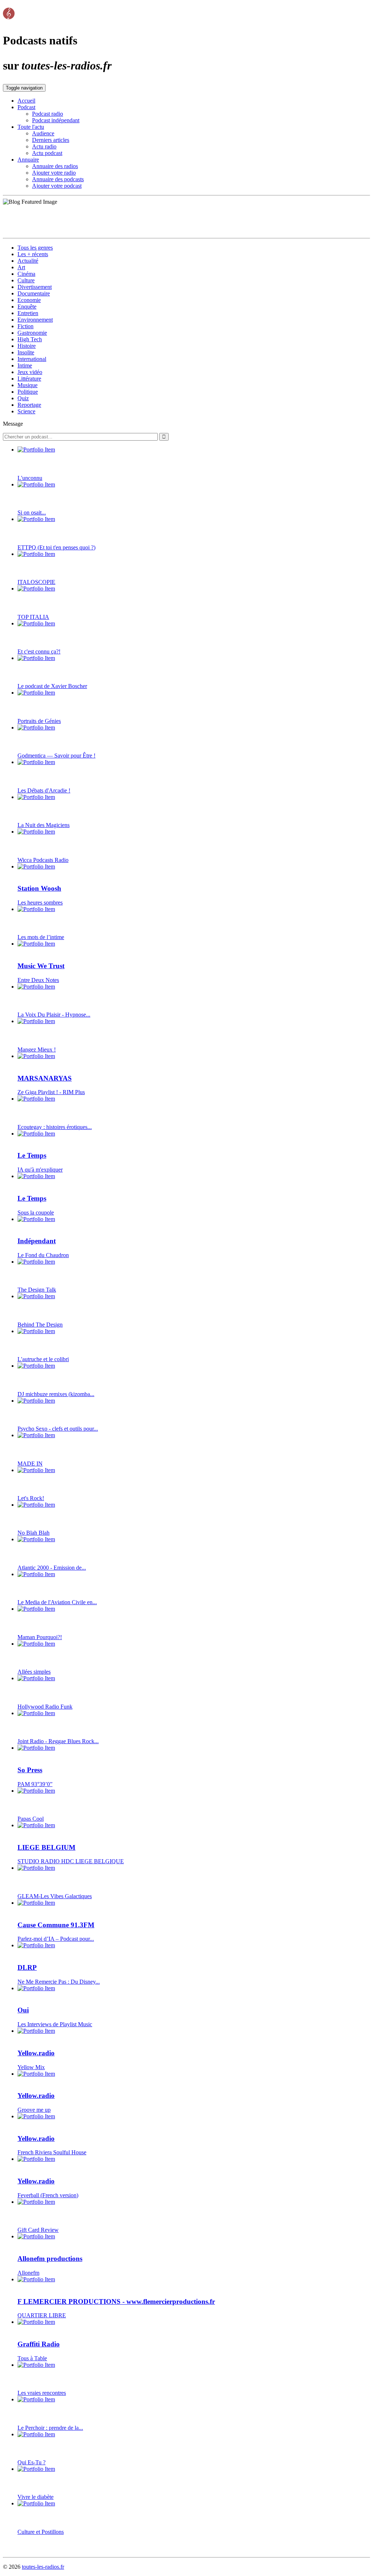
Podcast (26, 107)
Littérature (29, 379)
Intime (25, 365)
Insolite (26, 352)
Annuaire (28, 160)
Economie (29, 300)
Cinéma (26, 274)
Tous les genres (35, 248)
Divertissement (35, 287)
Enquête (27, 307)
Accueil (26, 101)
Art (21, 267)
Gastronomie (32, 333)
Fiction (25, 326)
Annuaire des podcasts (58, 179)
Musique (28, 385)
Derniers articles (51, 140)
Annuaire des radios (55, 166)
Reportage (29, 405)
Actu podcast (47, 153)
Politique (28, 392)
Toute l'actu (31, 127)
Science (26, 411)
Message (13, 424)
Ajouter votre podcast (57, 186)
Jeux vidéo (30, 372)
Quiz (23, 398)
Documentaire (34, 293)
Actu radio (44, 146)
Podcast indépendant (56, 120)
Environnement (35, 320)
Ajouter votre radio (54, 173)
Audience (43, 133)
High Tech (30, 339)
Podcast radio (48, 114)
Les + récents (33, 254)
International (32, 359)
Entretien (28, 313)
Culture (26, 280)
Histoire (27, 346)
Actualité (28, 261)
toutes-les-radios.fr (43, 2567)
